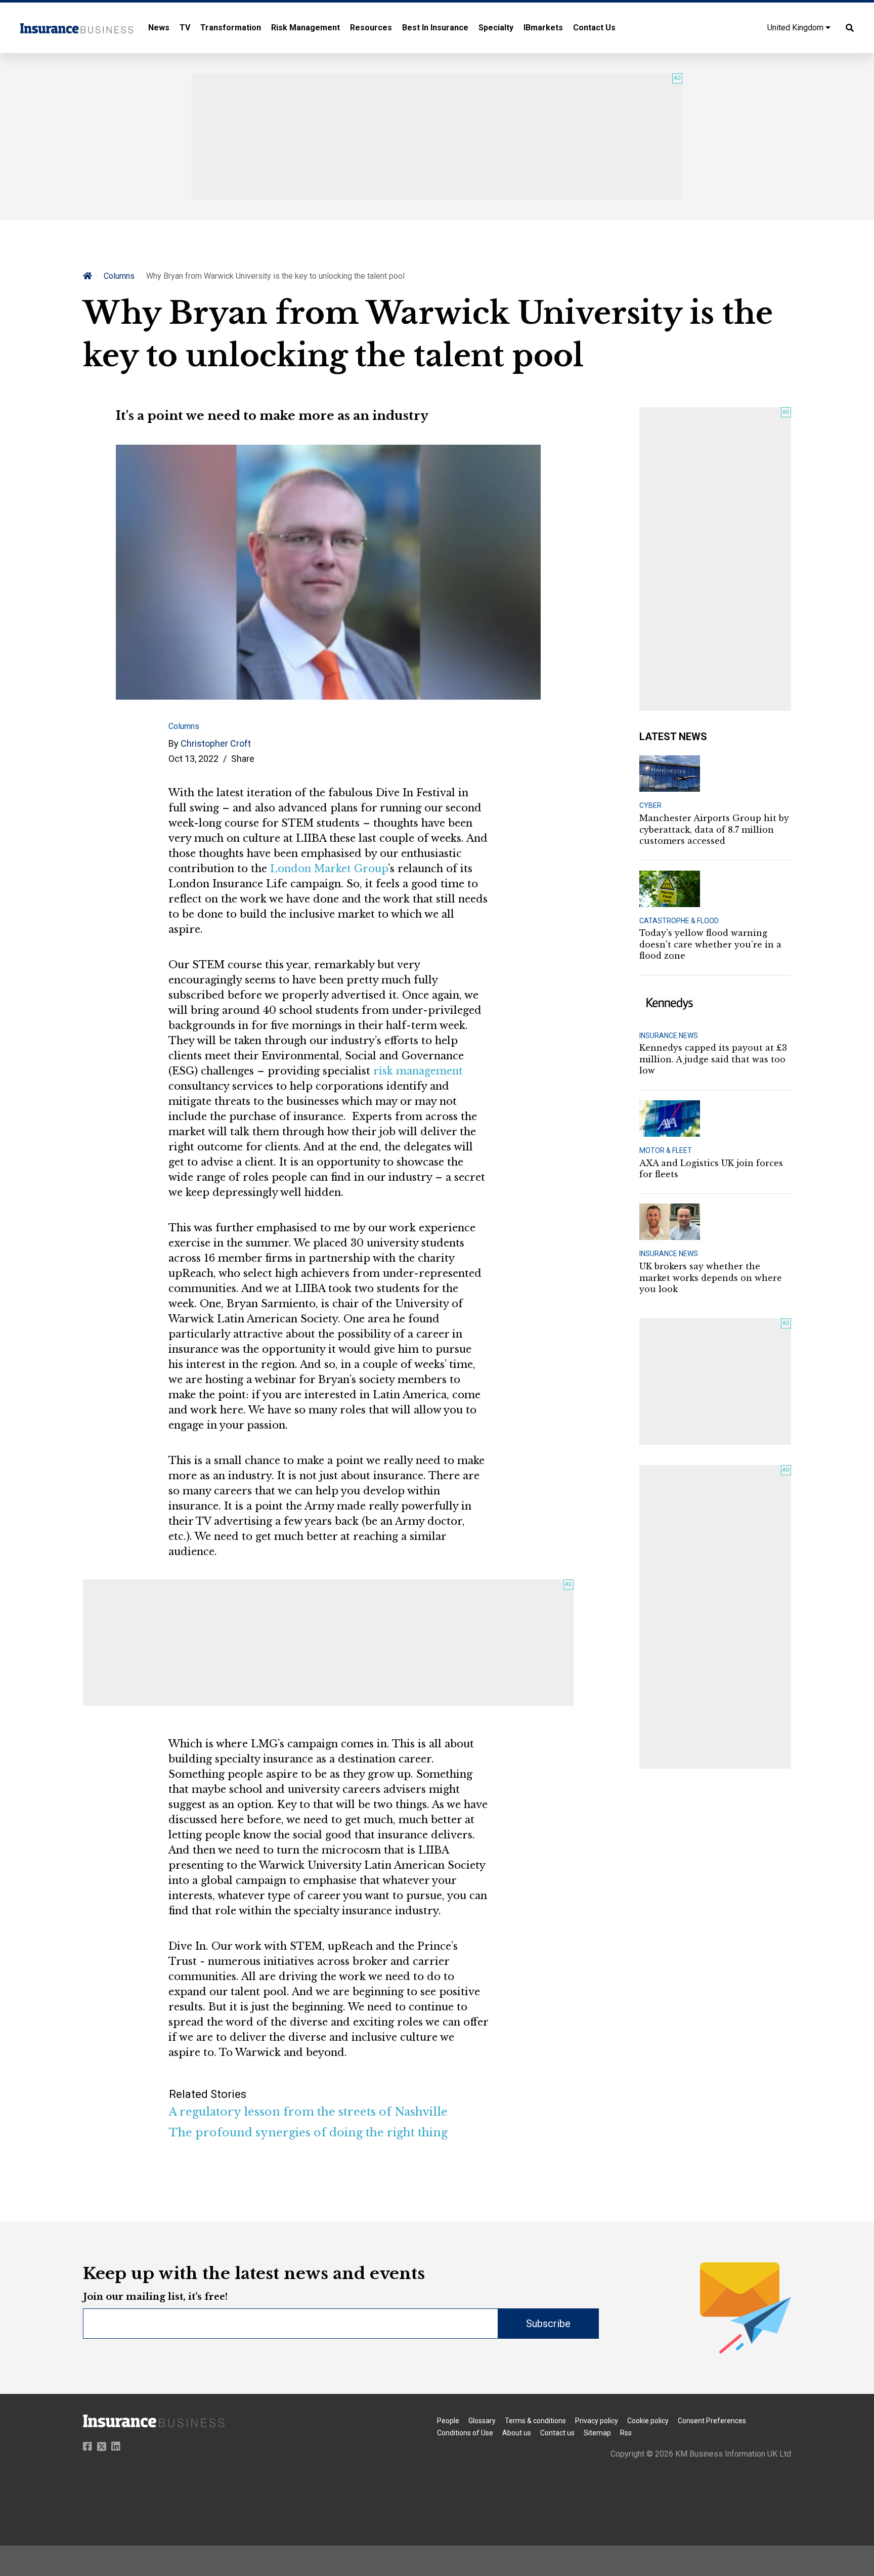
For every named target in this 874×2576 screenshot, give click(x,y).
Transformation (231, 28)
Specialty (496, 28)
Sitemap (597, 2433)
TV (185, 28)
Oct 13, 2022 (193, 759)
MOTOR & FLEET (666, 1150)
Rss (626, 2433)
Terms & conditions (535, 2421)
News (159, 28)
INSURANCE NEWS (669, 1036)
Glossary (482, 2421)
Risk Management (305, 28)
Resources (371, 28)
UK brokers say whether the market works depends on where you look (711, 1278)
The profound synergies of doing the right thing (308, 2133)
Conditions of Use (465, 2433)
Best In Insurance (435, 28)
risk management (418, 1071)
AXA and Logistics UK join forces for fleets (711, 1169)
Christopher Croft (216, 743)
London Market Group (329, 869)
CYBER (650, 805)
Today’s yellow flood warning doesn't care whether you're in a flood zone (710, 944)
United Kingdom (796, 28)
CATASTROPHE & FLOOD (679, 921)
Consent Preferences (712, 2421)
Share (243, 759)
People (448, 2421)
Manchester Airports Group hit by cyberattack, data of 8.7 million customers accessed (714, 829)
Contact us (557, 2433)
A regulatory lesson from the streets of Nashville (308, 2112)
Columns (119, 276)
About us (517, 2433)
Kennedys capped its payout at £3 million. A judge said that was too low (713, 1059)
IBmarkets (543, 28)
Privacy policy (597, 2421)
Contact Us (594, 28)
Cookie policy (648, 2421)
